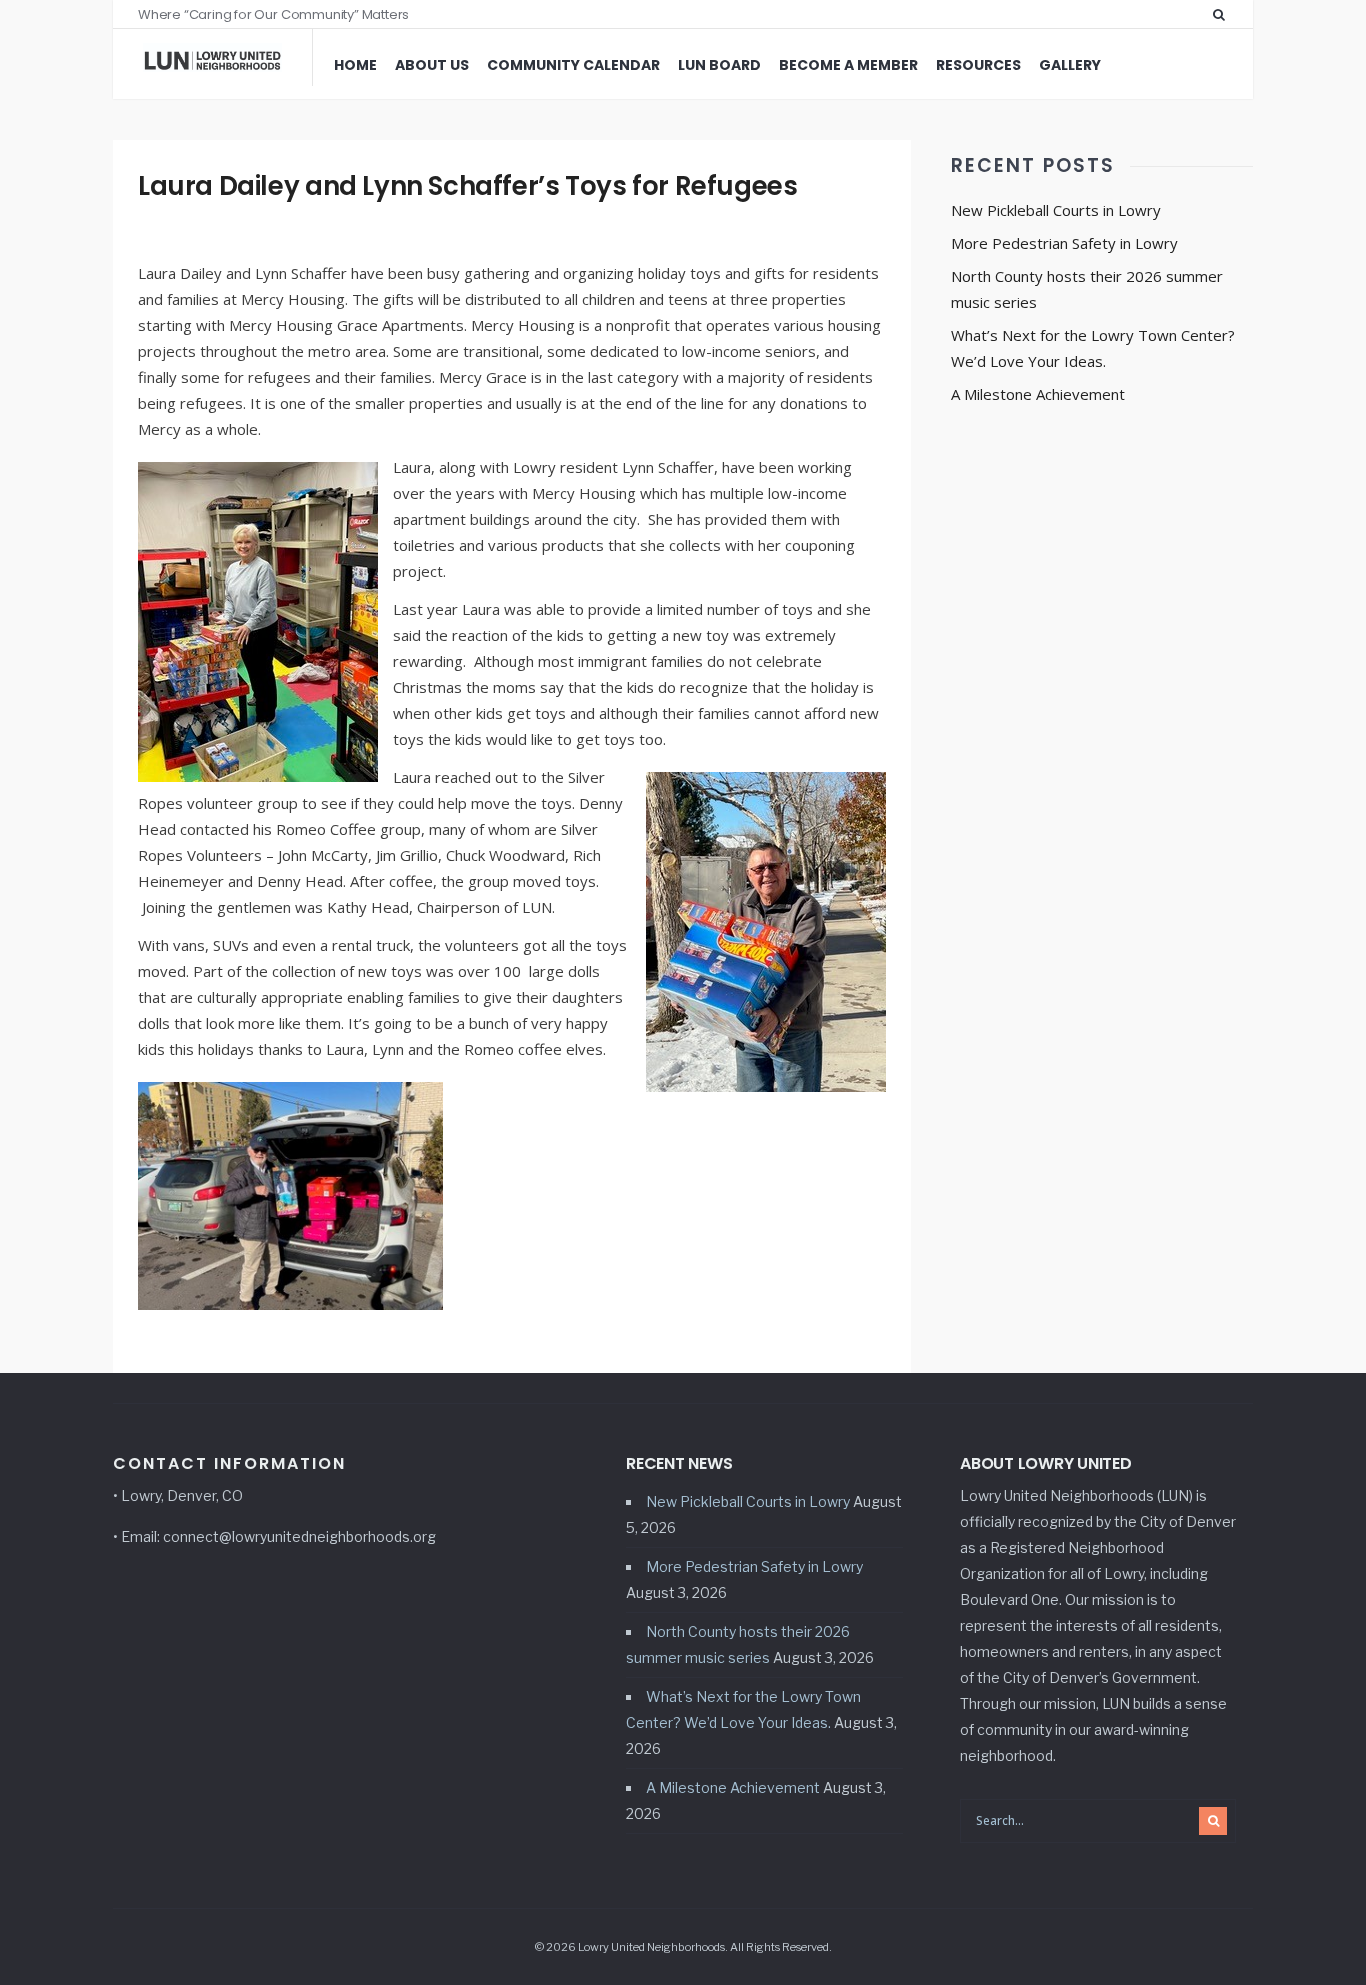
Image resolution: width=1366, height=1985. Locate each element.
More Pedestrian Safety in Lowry (1064, 243)
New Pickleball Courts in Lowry (1056, 210)
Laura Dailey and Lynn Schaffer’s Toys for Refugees (468, 186)
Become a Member (848, 65)
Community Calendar (573, 65)
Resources (978, 65)
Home (355, 65)
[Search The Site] (1223, 14)
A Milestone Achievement (1038, 394)
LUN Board (719, 65)
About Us (432, 65)
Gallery (1070, 65)
